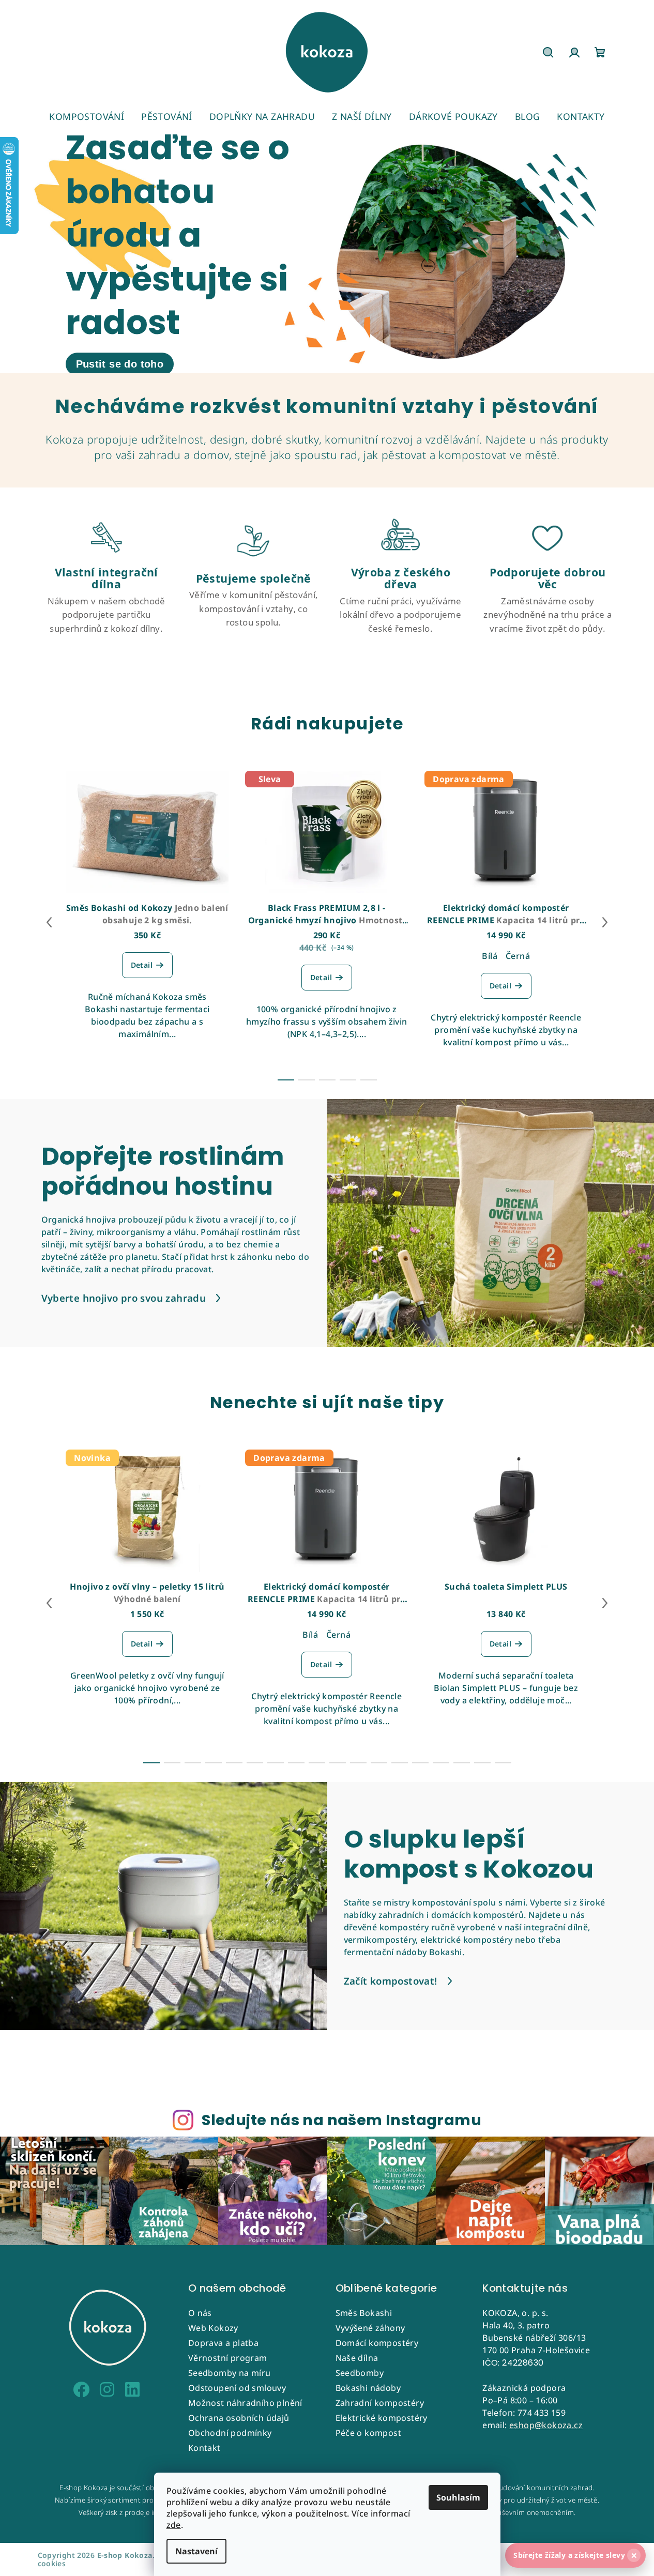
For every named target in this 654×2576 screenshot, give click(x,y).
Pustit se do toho (120, 364)
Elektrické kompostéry (382, 2418)
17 (503, 1763)
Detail (142, 965)
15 (462, 1763)
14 (441, 1763)
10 (358, 1763)
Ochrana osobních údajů (239, 2418)
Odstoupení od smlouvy (237, 2388)
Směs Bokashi (364, 2313)
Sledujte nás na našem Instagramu (341, 2120)
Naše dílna (357, 2358)
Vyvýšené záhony (370, 2328)
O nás (200, 2313)
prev (49, 922)
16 (482, 1763)
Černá (518, 956)
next (605, 922)
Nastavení (196, 2551)
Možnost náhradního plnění (245, 2403)
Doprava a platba (223, 2343)
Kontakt (204, 2448)
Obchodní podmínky (230, 2433)
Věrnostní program (228, 2358)
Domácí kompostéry (377, 2343)
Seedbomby (360, 2373)
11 (379, 1763)
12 (400, 1763)
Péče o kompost (369, 2433)
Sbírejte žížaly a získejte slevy (575, 2555)
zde (174, 2525)
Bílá (490, 956)
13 (420, 1763)
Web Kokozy (213, 2328)
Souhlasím (458, 2497)
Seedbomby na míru (230, 2373)
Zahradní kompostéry (380, 2403)
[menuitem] (87, 116)
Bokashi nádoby (368, 2388)
